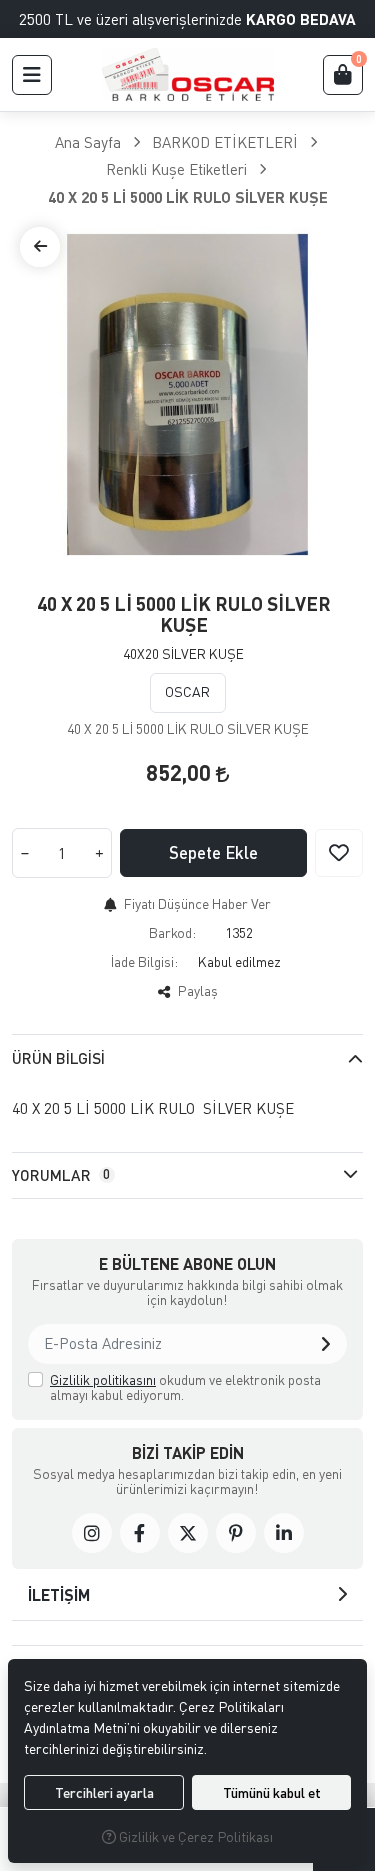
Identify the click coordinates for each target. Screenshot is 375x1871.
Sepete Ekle (213, 852)
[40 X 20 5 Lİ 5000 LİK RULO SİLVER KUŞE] (187, 394)
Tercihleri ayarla (104, 1792)
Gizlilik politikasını (103, 1379)
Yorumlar (61, 1175)
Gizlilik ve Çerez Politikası (194, 1836)
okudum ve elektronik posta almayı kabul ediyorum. (185, 1387)
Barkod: (172, 932)
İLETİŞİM (59, 1594)
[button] (32, 75)
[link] (92, 1533)
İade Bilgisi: (144, 961)
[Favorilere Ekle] (339, 853)
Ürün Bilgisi (58, 1058)
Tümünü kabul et (272, 1792)
